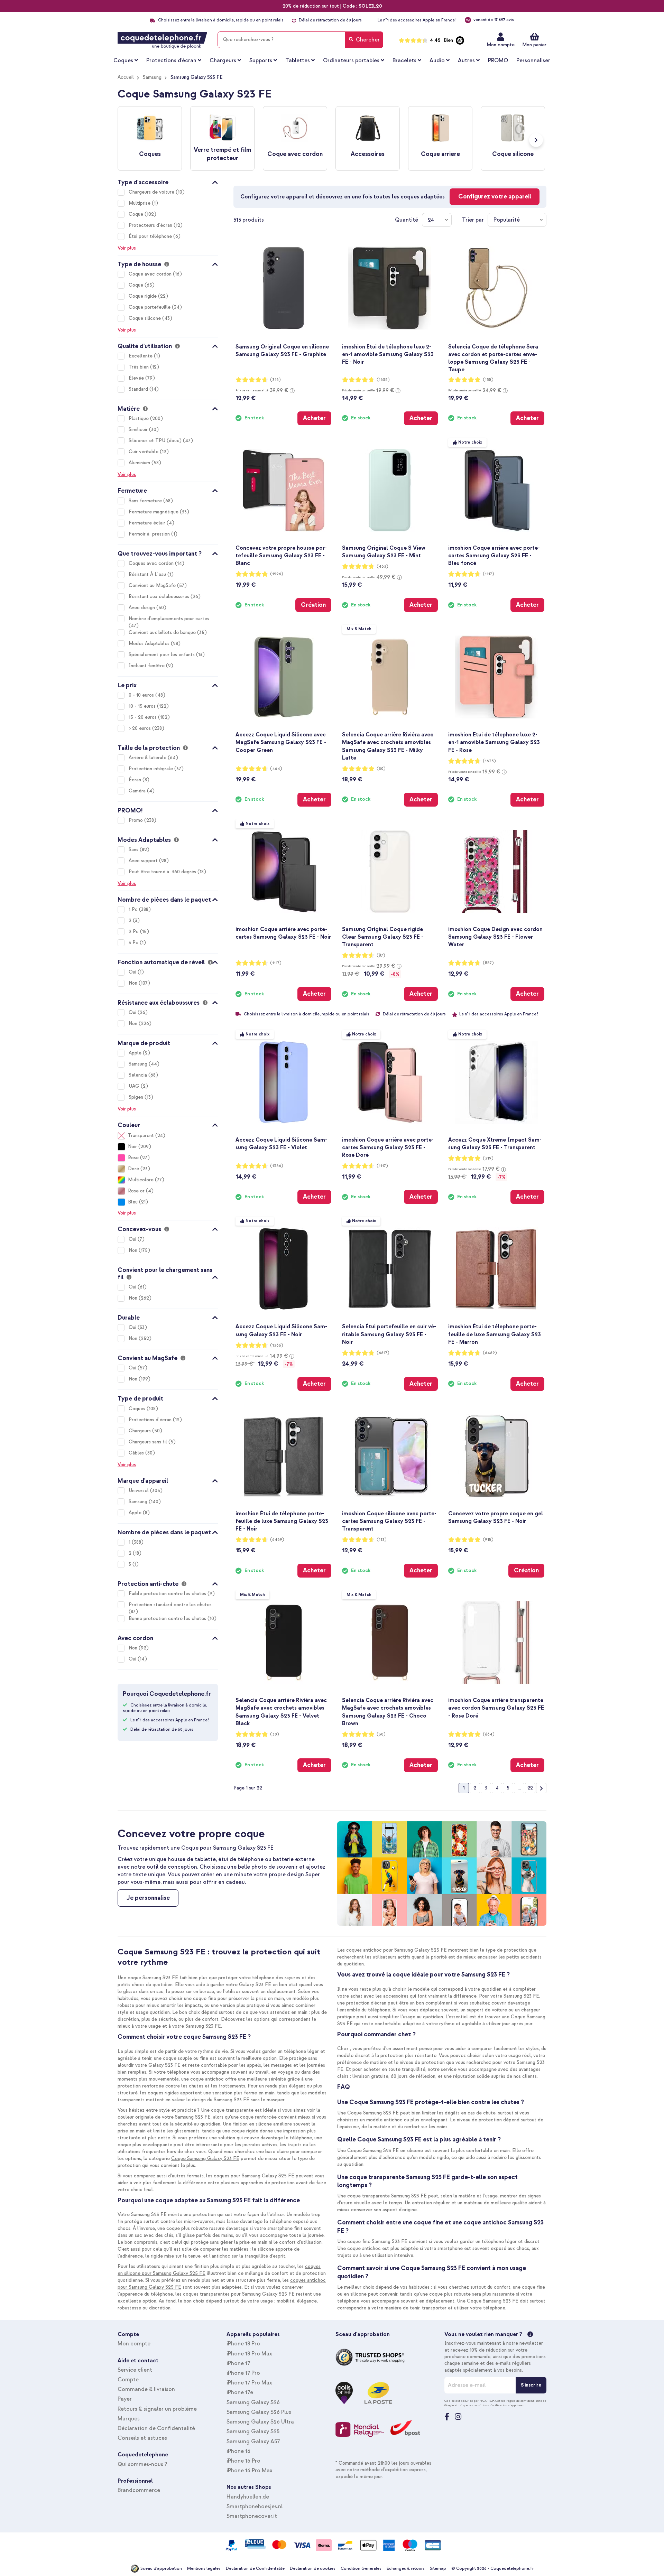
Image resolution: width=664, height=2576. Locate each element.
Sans (134, 850)
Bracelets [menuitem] (404, 61)
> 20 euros (140, 728)
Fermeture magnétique (154, 512)
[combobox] (300, 40)
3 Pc (134, 943)
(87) (381, 955)
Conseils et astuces (142, 2438)
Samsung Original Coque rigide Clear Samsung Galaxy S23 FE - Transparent (383, 937)
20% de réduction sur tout (311, 6)
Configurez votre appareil (495, 197)
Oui (133, 972)
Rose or (136, 1191)
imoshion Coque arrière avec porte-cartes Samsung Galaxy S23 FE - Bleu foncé (494, 556)
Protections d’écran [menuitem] (171, 61)
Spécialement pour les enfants (162, 655)
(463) (382, 566)
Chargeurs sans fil (149, 1442)
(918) (488, 1540)
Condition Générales (361, 2569)
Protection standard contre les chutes (170, 1605)
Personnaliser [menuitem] (533, 61)
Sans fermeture (146, 501)
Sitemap (438, 2569)
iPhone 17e (240, 2392)
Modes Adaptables (150, 644)
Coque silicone (145, 318)
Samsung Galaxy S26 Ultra (260, 2422)
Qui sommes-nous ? (142, 2464)
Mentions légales (204, 2569)
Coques (138, 1409)
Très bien (139, 367)
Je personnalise (148, 1898)
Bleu (133, 1202)
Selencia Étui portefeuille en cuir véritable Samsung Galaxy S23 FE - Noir (389, 1334)
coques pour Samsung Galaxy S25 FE (254, 2176)
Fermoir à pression (150, 534)
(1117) (488, 574)
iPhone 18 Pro (243, 2344)
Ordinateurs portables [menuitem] (351, 61)
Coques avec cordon (152, 563)
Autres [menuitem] (466, 61)
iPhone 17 (238, 2363)
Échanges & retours (406, 2569)
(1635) (383, 380)
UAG (135, 1086)
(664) (489, 1734)
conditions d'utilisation (491, 2405)
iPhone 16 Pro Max (250, 2471)
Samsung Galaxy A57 (253, 2442)
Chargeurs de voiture (152, 192)
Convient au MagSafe (153, 585)
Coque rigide (143, 296)
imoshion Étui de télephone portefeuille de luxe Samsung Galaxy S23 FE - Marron (495, 1334)
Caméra (138, 791)
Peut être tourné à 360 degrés (163, 872)
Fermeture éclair (148, 523)
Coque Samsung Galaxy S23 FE (205, 2159)
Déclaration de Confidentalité (156, 2428)
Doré (133, 1169)
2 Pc (134, 932)
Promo (136, 820)
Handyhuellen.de (248, 2497)
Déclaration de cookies (313, 2569)
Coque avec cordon (151, 274)
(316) (275, 380)
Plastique (139, 419)
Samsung (152, 77)
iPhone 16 (238, 2451)
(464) (276, 769)
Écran (136, 780)
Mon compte (501, 45)
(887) (488, 963)
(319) (488, 1158)
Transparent (141, 1136)
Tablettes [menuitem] (298, 61)
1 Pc (134, 909)
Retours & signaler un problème (157, 2409)
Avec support (144, 861)
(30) (381, 769)
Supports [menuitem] (261, 61)
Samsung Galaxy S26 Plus (259, 2412)
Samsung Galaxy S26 (253, 2402)
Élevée (137, 378)
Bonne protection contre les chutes (168, 1619)
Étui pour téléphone (151, 236)
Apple (136, 1053)
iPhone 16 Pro (243, 2461)
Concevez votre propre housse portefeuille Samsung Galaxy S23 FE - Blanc (281, 556)
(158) (488, 380)
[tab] (168, 181)
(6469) (490, 1353)
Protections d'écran (151, 1420)
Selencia (139, 1075)
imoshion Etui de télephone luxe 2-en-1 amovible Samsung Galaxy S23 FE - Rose (494, 742)
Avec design (142, 608)
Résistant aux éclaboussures (160, 597)
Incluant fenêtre (147, 666)
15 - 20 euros (143, 717)
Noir (132, 1147)
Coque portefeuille (150, 307)
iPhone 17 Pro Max (249, 2383)
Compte (128, 2380)
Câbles (137, 1453)
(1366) (277, 1166)
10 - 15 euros (143, 706)
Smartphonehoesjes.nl (255, 2507)
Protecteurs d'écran (151, 225)
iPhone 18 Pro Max (249, 2354)
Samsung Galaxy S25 (253, 2431)
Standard (139, 389)
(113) (382, 1540)
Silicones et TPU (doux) (156, 441)
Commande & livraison (146, 2389)
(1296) (277, 574)
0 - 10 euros (142, 695)
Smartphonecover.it (252, 2516)
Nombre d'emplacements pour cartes (169, 619)
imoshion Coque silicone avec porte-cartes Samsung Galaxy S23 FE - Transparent (389, 1521)
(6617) (383, 1353)
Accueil (126, 77)
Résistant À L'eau (148, 574)
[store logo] (162, 40)
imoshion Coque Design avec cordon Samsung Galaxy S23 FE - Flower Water (495, 937)
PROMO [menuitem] (498, 61)
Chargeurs (140, 1431)
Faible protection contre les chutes (168, 1594)
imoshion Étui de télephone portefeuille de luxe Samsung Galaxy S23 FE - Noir (282, 1521)
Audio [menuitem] (437, 61)
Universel (139, 1491)
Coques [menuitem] (123, 61)
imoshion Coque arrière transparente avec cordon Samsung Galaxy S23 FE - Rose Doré (496, 1708)
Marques (129, 2419)
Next (536, 140)
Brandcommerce (139, 2490)
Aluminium (140, 463)
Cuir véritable (144, 452)
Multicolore (141, 1180)
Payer (125, 2399)
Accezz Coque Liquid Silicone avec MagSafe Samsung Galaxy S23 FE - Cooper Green (281, 742)
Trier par (473, 220)
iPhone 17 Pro (243, 2373)
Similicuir (139, 430)
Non (134, 983)
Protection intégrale (151, 769)
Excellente (141, 356)
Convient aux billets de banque (163, 633)
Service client (135, 2370)
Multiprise (140, 203)
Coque (137, 214)
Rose (133, 1158)
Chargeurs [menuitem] (223, 61)
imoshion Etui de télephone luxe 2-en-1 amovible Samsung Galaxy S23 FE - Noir (388, 354)
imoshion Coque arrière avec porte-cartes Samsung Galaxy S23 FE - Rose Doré (388, 1147)
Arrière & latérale (148, 758)
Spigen (137, 1097)
